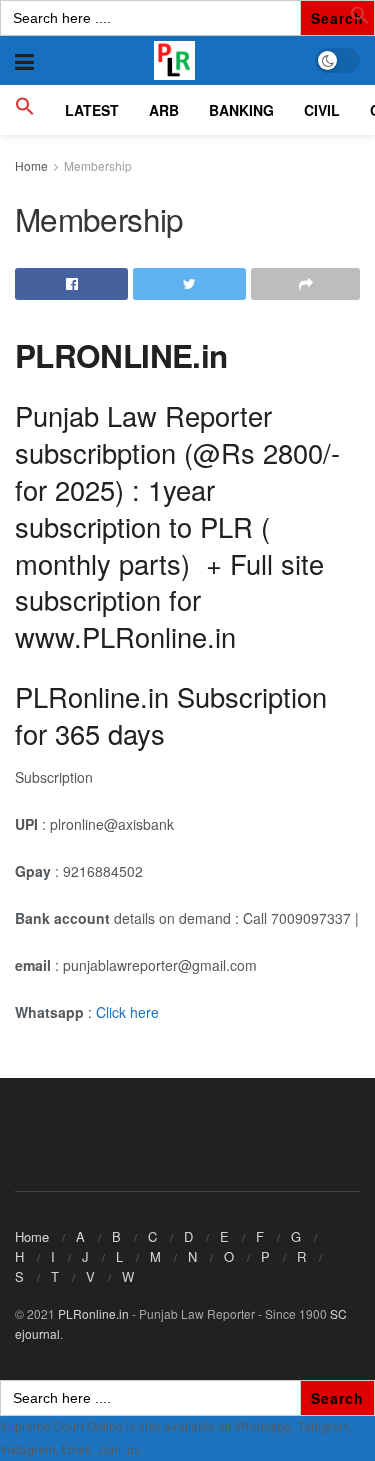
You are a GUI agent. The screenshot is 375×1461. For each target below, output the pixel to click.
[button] (360, 19)
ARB (164, 110)
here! (157, 1449)
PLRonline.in (93, 1313)
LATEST (92, 110)
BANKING (241, 110)
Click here (127, 1012)
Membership (98, 165)
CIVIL (322, 110)
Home (31, 165)
